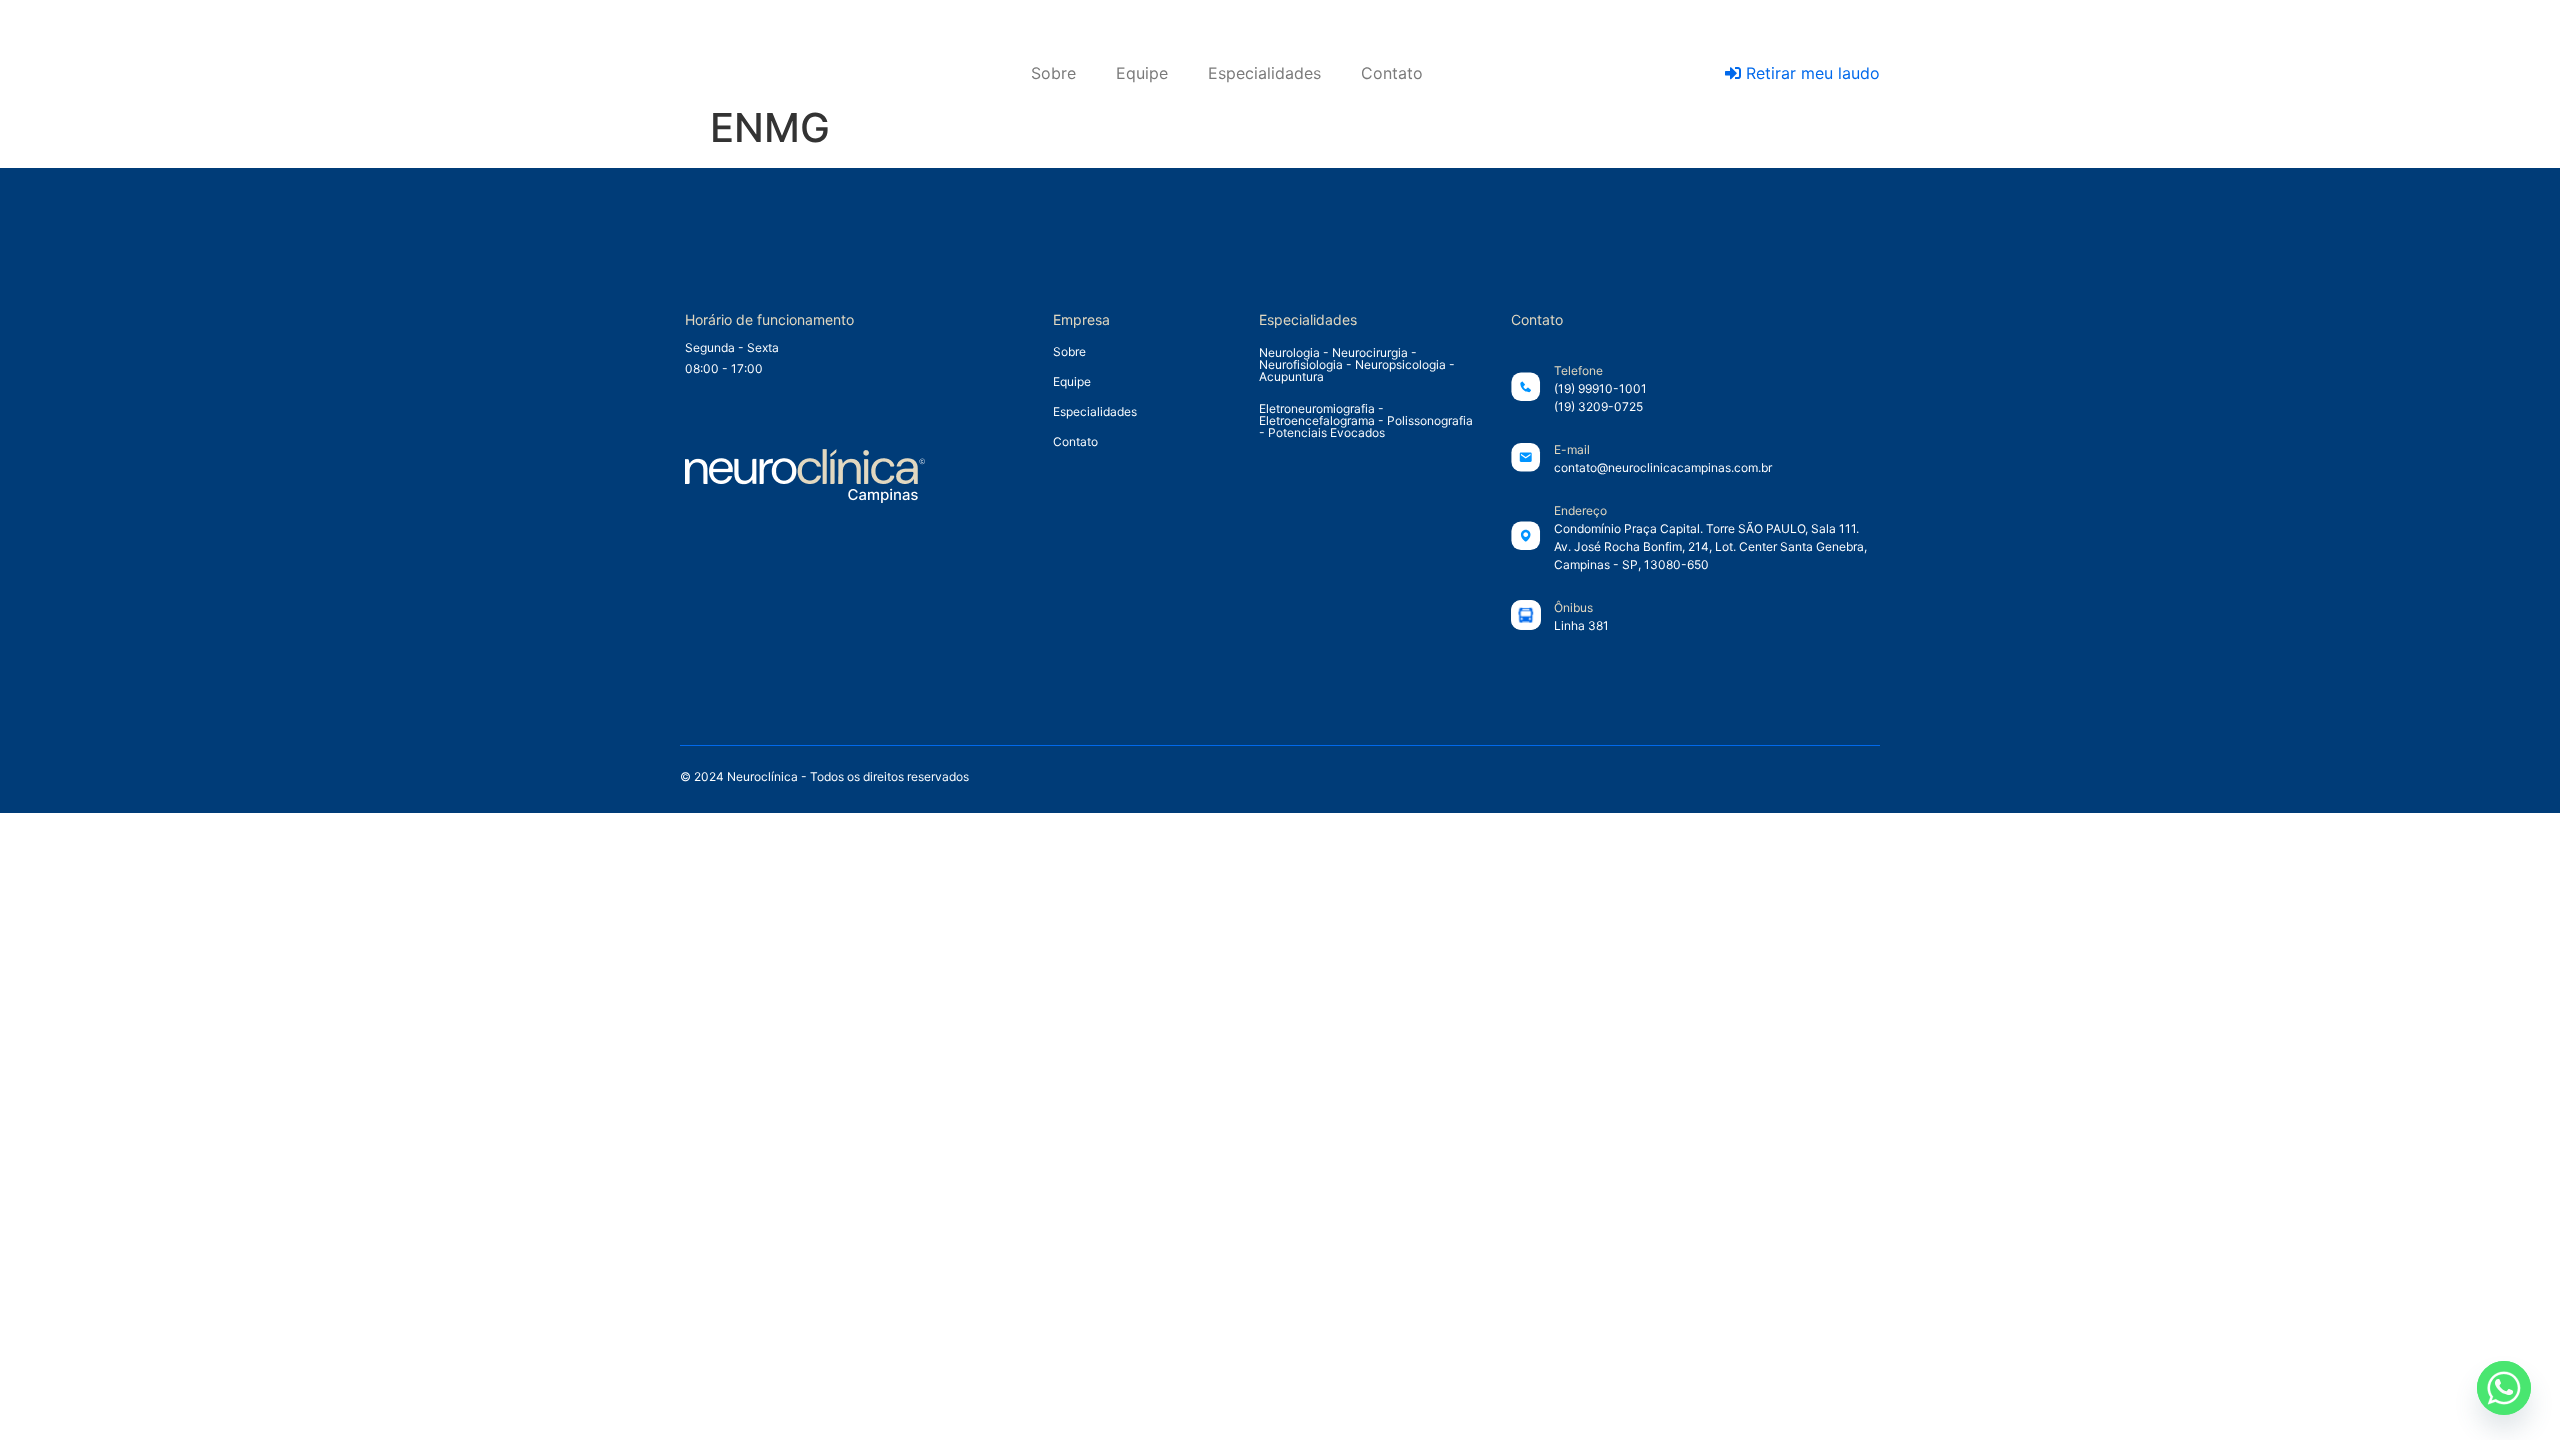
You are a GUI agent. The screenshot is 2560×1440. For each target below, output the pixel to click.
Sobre (1053, 73)
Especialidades (1264, 73)
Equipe (1142, 73)
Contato (1392, 73)
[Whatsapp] (2504, 1388)
